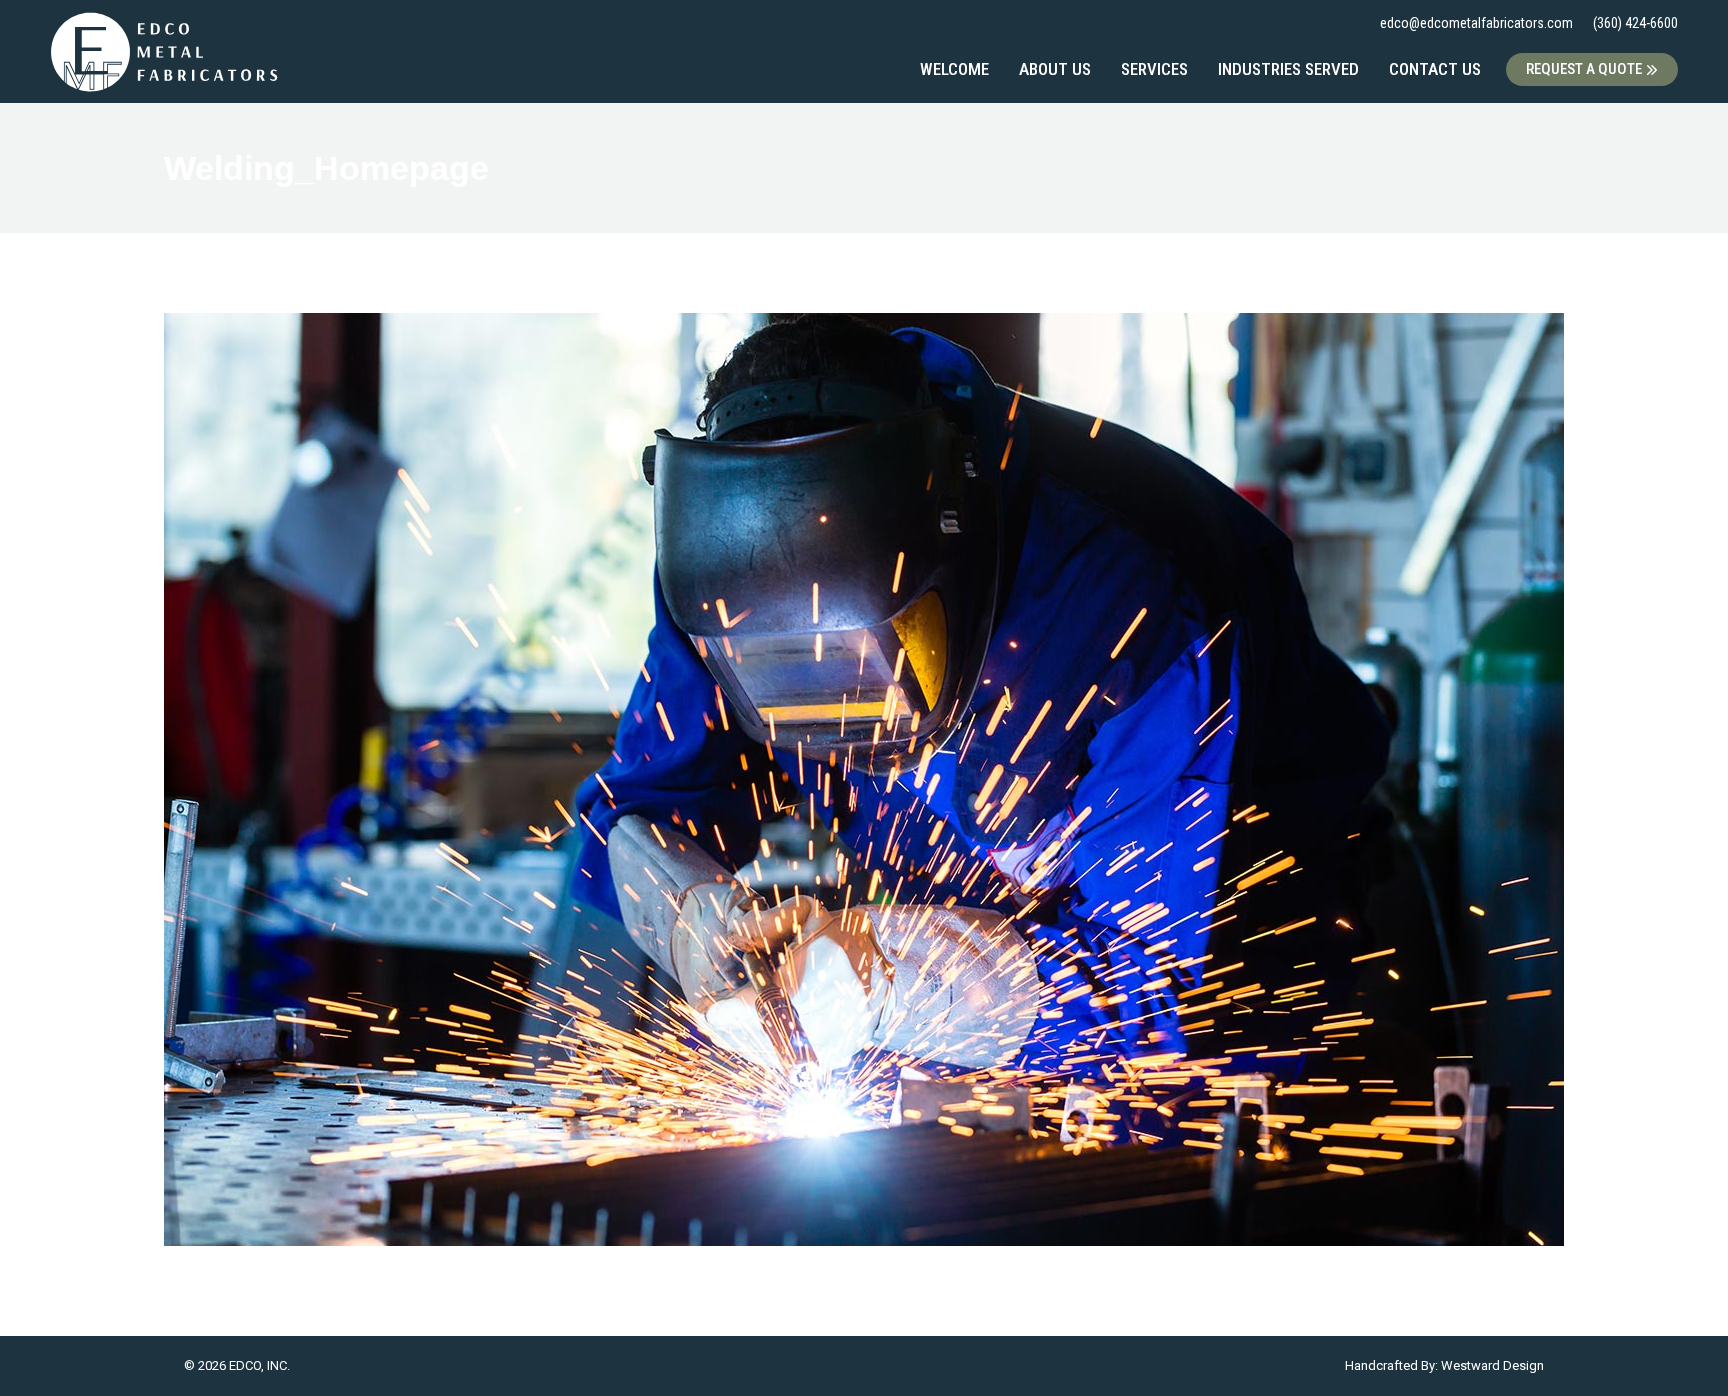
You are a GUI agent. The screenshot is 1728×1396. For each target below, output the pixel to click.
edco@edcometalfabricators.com (1476, 23)
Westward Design (1492, 1365)
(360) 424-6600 (1635, 23)
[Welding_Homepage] (864, 779)
